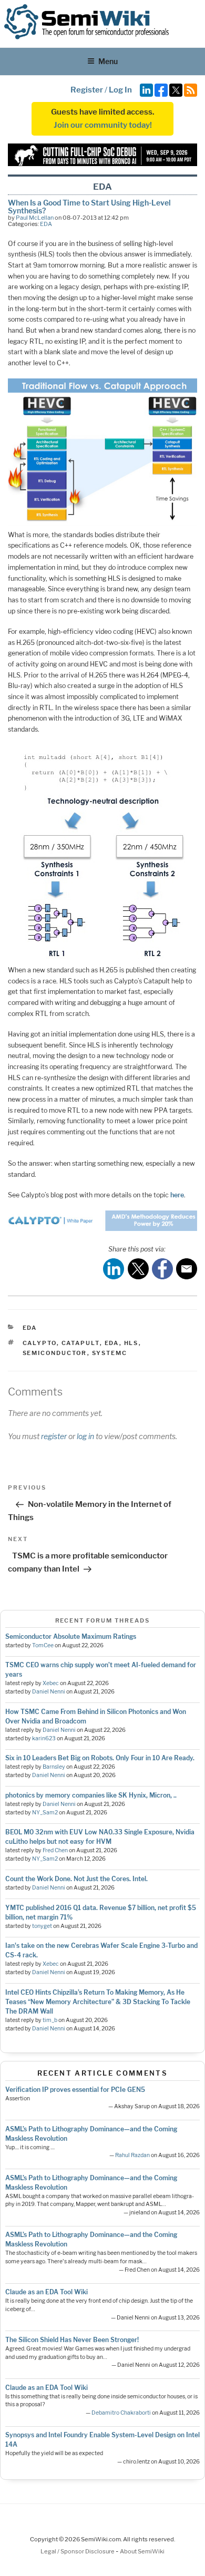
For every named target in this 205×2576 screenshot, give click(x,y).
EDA (46, 224)
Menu (108, 61)
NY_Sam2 (45, 1813)
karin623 (44, 1738)
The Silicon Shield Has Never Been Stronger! (72, 2340)
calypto (40, 1343)
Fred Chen (55, 1850)
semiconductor (55, 1353)
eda (112, 1343)
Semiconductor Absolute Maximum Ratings (71, 1636)
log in (85, 1436)
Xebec (51, 1683)
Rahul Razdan (132, 2155)
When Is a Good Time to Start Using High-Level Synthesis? (89, 206)
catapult (81, 1343)
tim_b (50, 2020)
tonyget (42, 1926)
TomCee (43, 1645)
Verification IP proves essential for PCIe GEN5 (75, 2090)
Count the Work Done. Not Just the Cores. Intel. (76, 1879)
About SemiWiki (142, 2551)
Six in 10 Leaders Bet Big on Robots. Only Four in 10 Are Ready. (100, 1758)
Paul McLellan (35, 218)
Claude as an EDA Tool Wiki (47, 2292)
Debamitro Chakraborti (121, 2413)
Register (87, 90)
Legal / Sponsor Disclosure (78, 2551)
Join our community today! (103, 125)
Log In (120, 90)
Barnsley (54, 1767)
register (54, 1436)
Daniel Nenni (49, 1692)
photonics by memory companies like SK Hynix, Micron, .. (91, 1795)
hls (131, 1343)
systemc (110, 1353)
